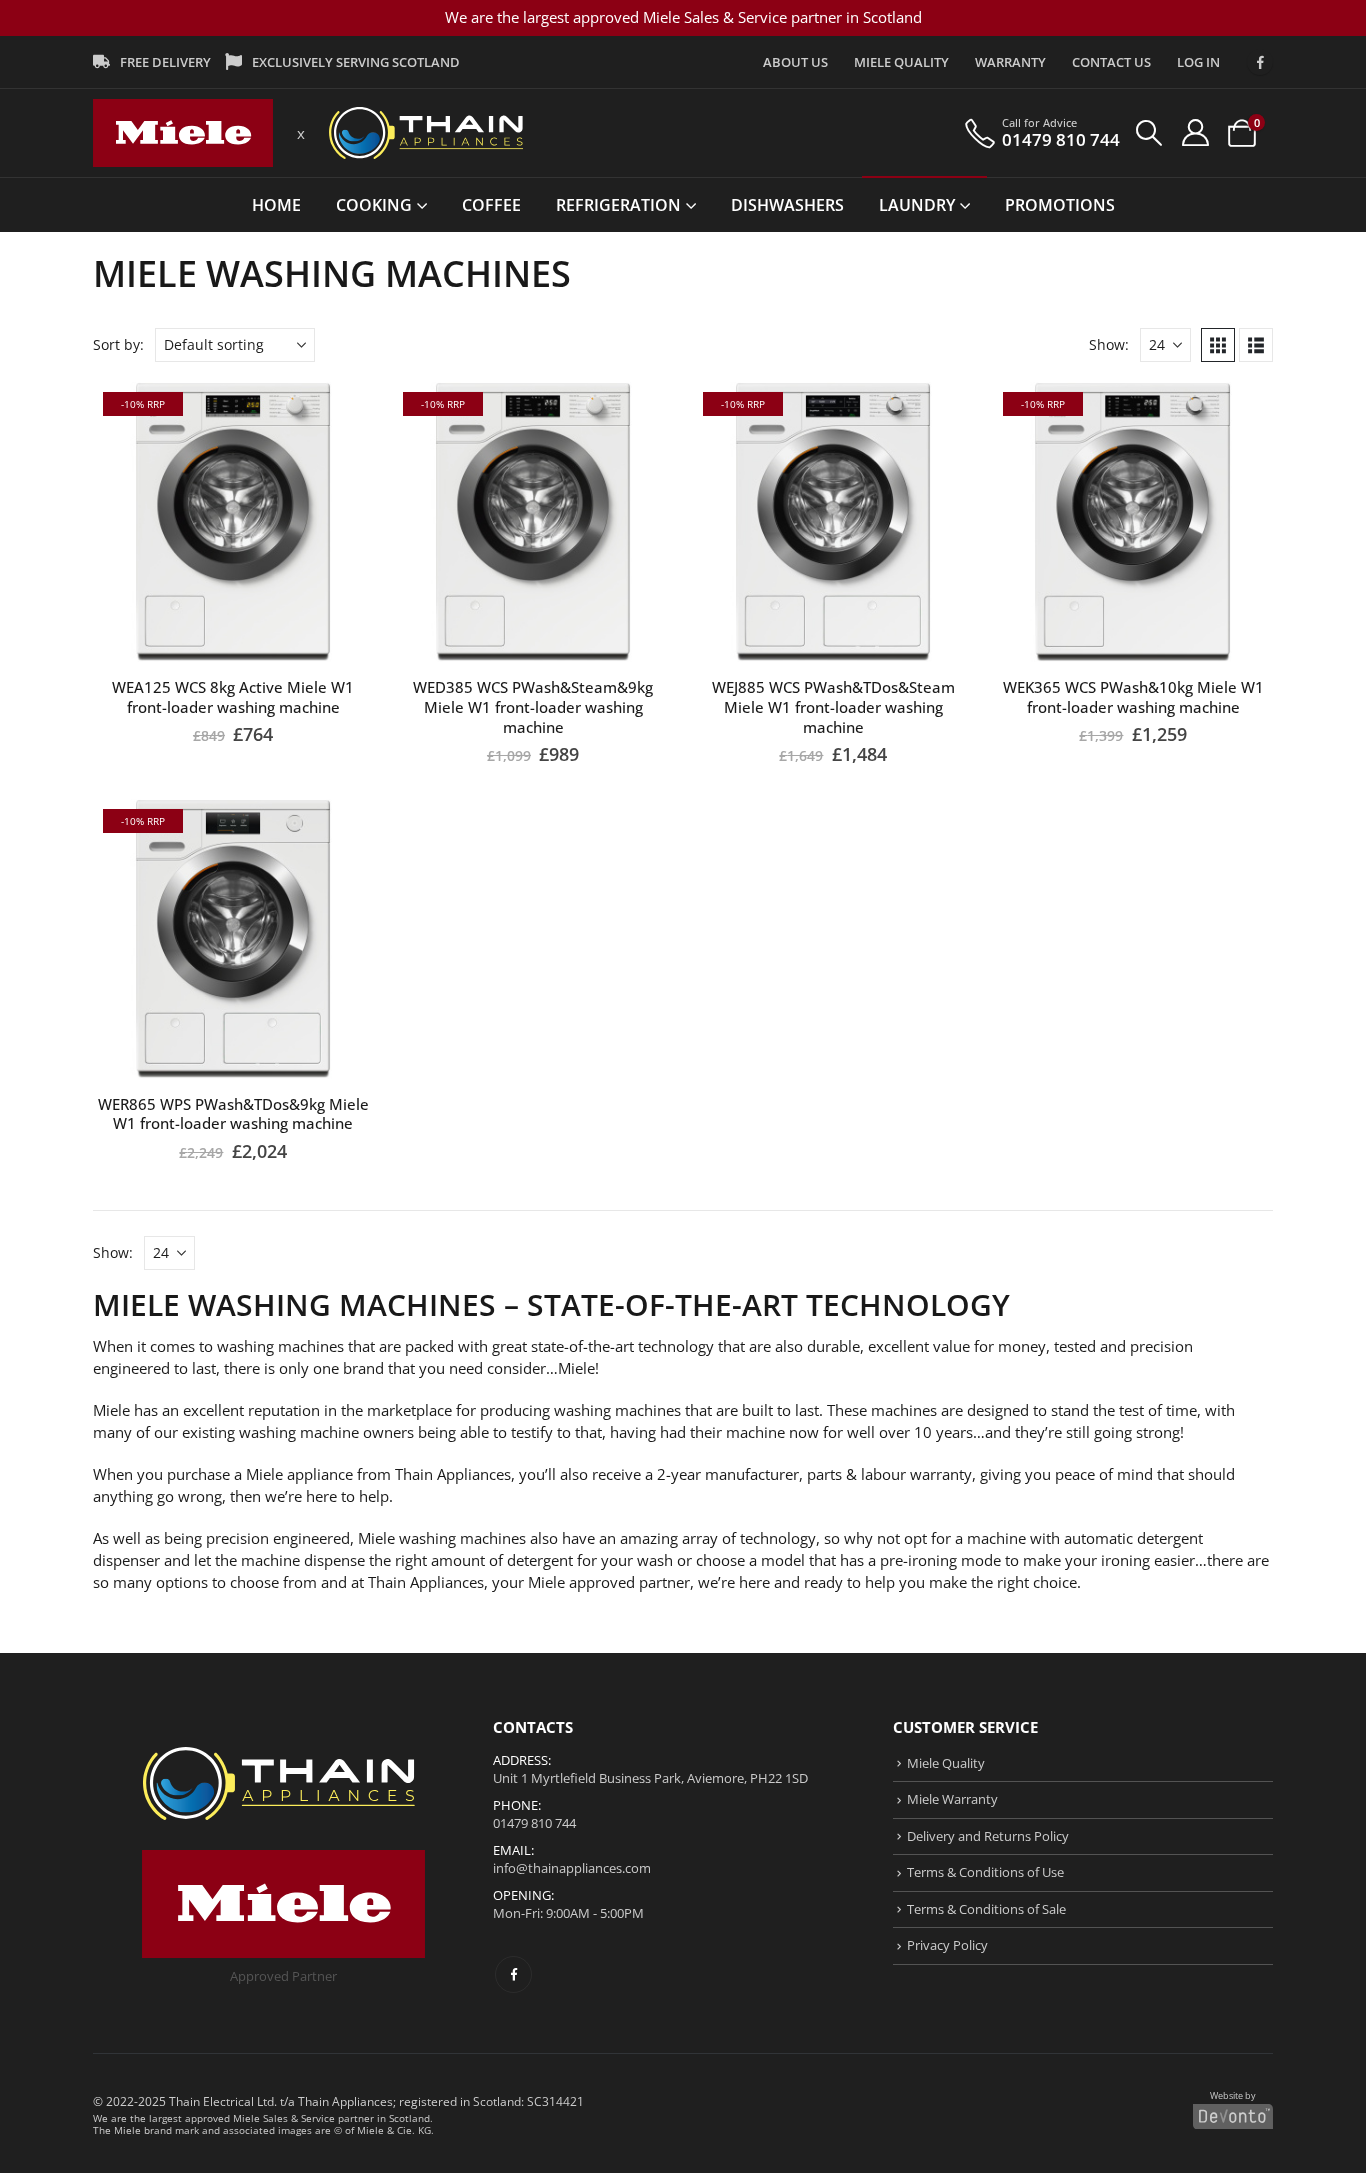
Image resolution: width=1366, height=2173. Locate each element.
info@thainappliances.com (572, 1868)
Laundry (917, 205)
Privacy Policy (947, 1945)
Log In (1198, 62)
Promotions (1060, 205)
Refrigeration (618, 205)
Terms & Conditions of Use (985, 1872)
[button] (1149, 133)
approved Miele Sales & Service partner (279, 2118)
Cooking (374, 205)
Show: (1109, 344)
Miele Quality (901, 62)
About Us (795, 62)
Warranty (1010, 62)
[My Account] (1195, 132)
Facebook (513, 1974)
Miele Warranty (952, 1799)
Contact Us (1111, 62)
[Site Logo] (183, 133)
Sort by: (118, 344)
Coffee (491, 205)
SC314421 (555, 2101)
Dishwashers (787, 205)
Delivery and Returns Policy (988, 1836)
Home (276, 205)
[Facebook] (1260, 62)
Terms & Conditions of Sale (986, 1909)
